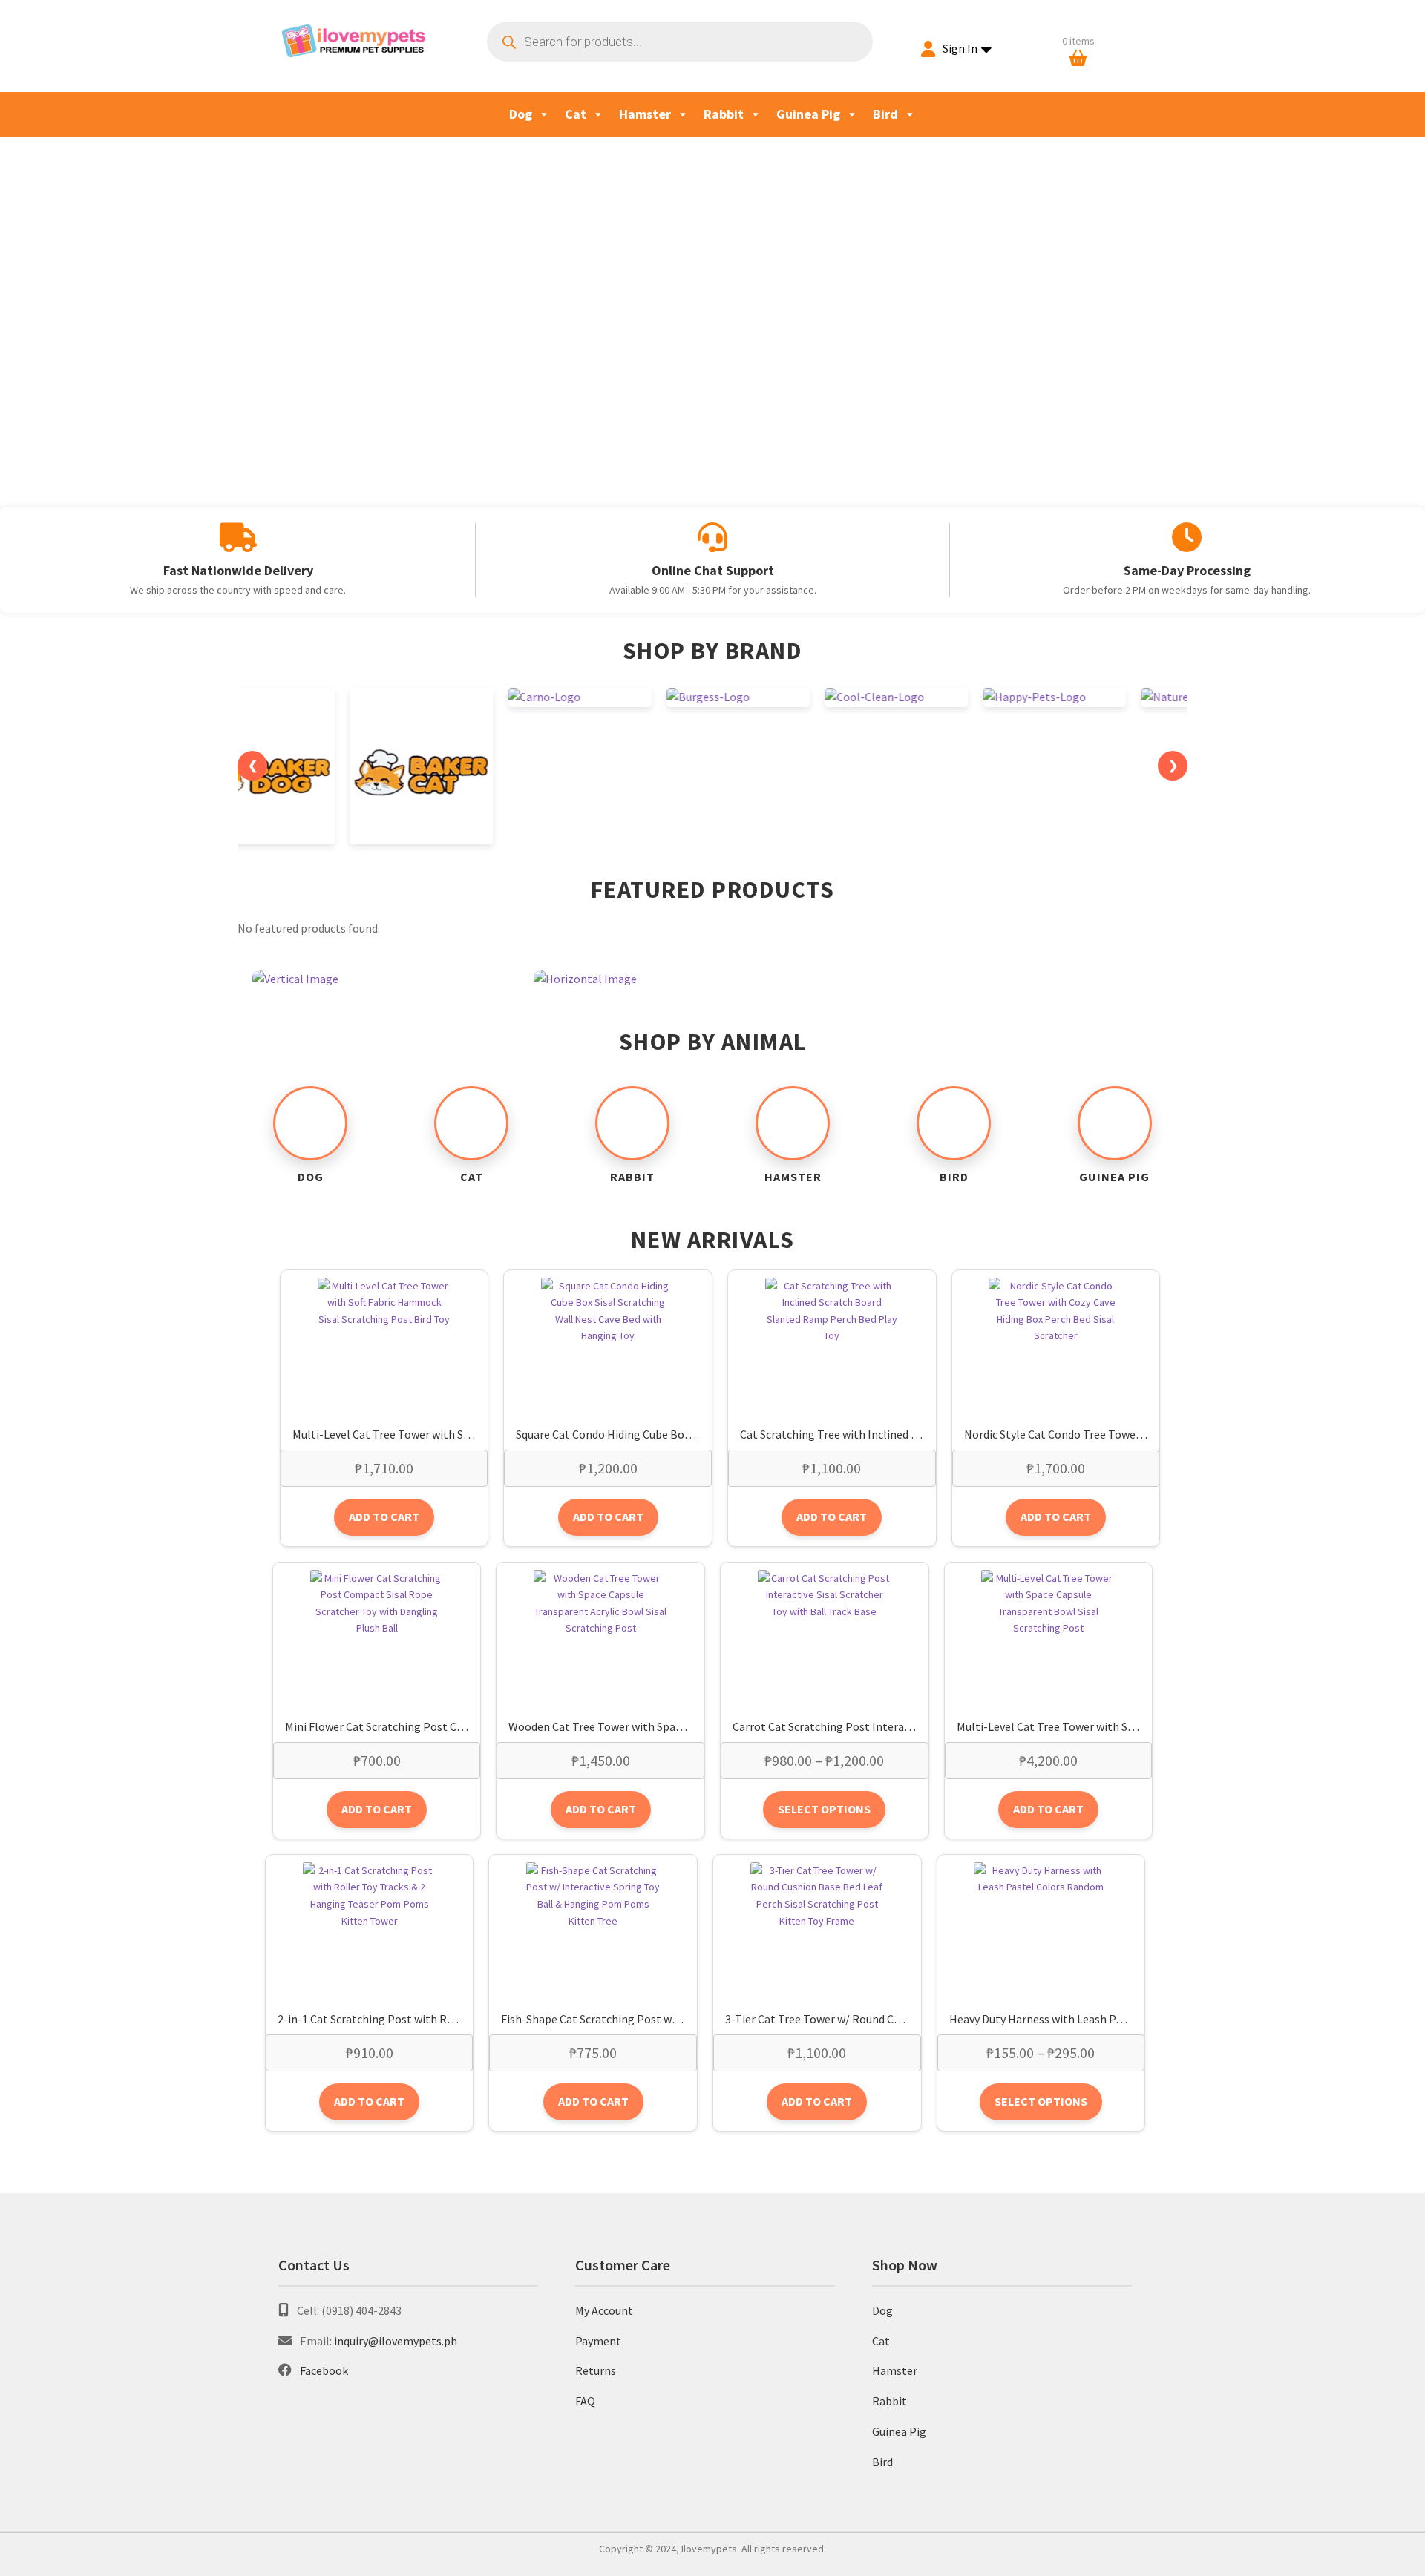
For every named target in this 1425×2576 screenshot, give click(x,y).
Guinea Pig (808, 114)
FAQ (585, 2401)
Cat (576, 114)
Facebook (324, 2370)
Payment (598, 2341)
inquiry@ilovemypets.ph (396, 2341)
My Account (604, 2310)
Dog (521, 114)
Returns (596, 2370)
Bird (885, 114)
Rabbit (724, 114)
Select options (824, 1809)
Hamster (645, 114)
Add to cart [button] (384, 1517)
